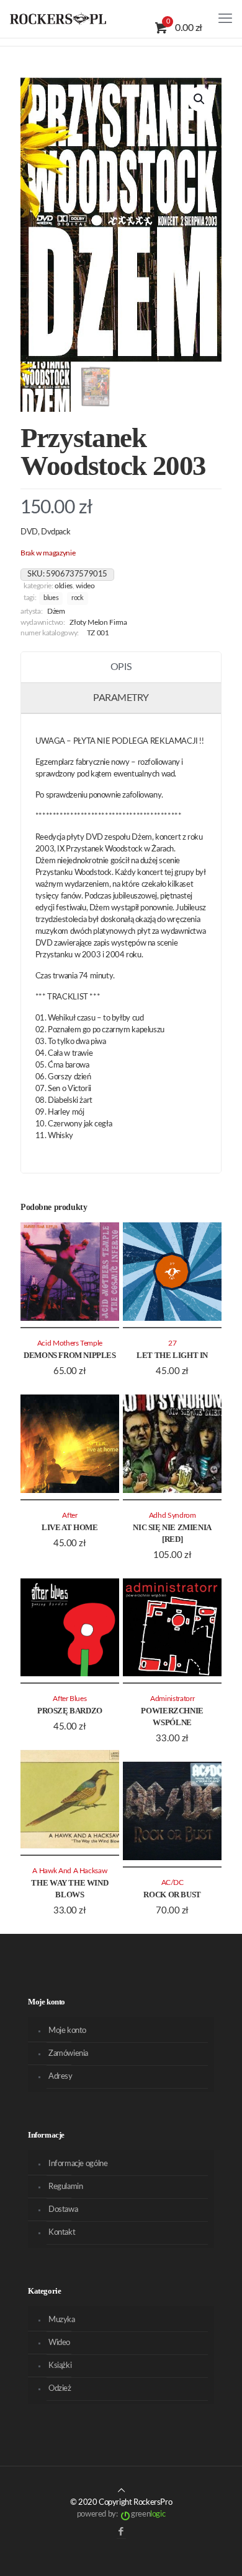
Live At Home (69, 1527)
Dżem (56, 611)
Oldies (64, 586)
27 (172, 1343)
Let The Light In (172, 1355)
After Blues (69, 1699)
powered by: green (121, 2514)
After (69, 1516)
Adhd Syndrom (173, 1516)
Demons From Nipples (70, 1355)
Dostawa (63, 2210)
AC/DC (173, 1883)
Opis (121, 667)
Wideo (85, 586)
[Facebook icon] (121, 2532)
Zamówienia (68, 2054)
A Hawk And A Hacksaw (69, 1871)
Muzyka (62, 2320)
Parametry (121, 698)
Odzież (60, 2389)
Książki (60, 2366)
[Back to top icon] (121, 2491)
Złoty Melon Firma (98, 623)
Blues (51, 598)
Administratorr (172, 1699)
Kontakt (62, 2233)
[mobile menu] (225, 19)
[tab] (121, 668)
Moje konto (67, 2031)
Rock (78, 598)
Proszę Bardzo (70, 1711)
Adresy (60, 2077)
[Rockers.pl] (58, 19)
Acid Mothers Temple (70, 1343)
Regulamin (66, 2187)
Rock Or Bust (172, 1895)
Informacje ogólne (78, 2164)
